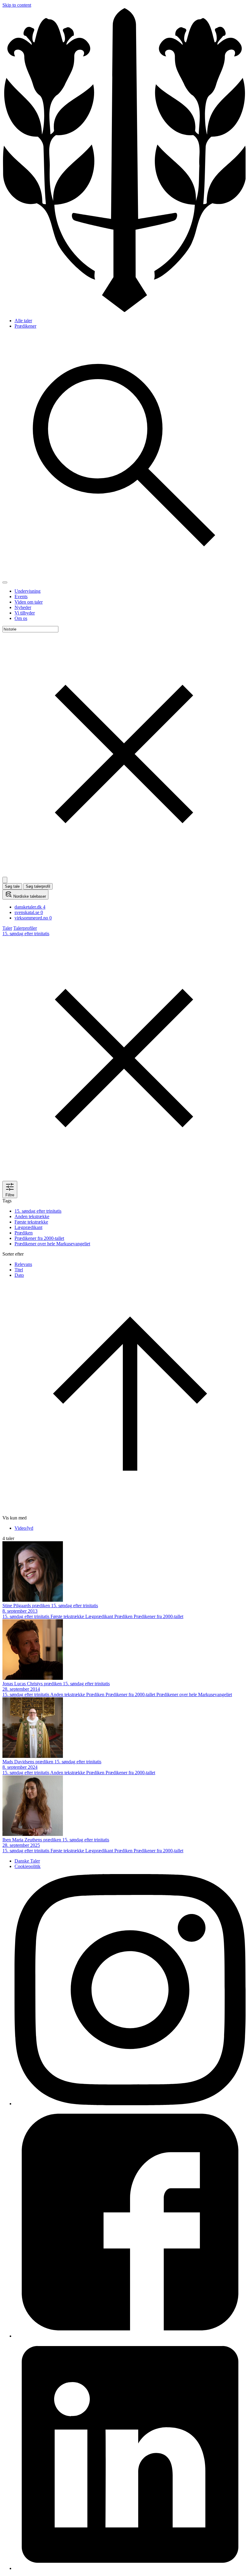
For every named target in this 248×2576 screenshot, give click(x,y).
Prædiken (24, 1233)
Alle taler (23, 321)
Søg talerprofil (38, 886)
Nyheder (23, 607)
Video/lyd (24, 1528)
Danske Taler (27, 1861)
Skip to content (17, 5)
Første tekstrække (31, 1222)
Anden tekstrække (32, 1216)
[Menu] (5, 582)
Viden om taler (29, 602)
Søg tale (12, 886)
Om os (21, 618)
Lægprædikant (28, 1227)
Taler (7, 928)
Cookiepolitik (28, 1866)
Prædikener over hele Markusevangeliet (52, 1244)
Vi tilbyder (25, 613)
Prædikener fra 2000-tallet (39, 1238)
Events (21, 596)
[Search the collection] (124, 575)
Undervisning (28, 591)
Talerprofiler (25, 928)
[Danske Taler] (124, 310)
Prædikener (25, 326)
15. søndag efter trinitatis (38, 1211)
